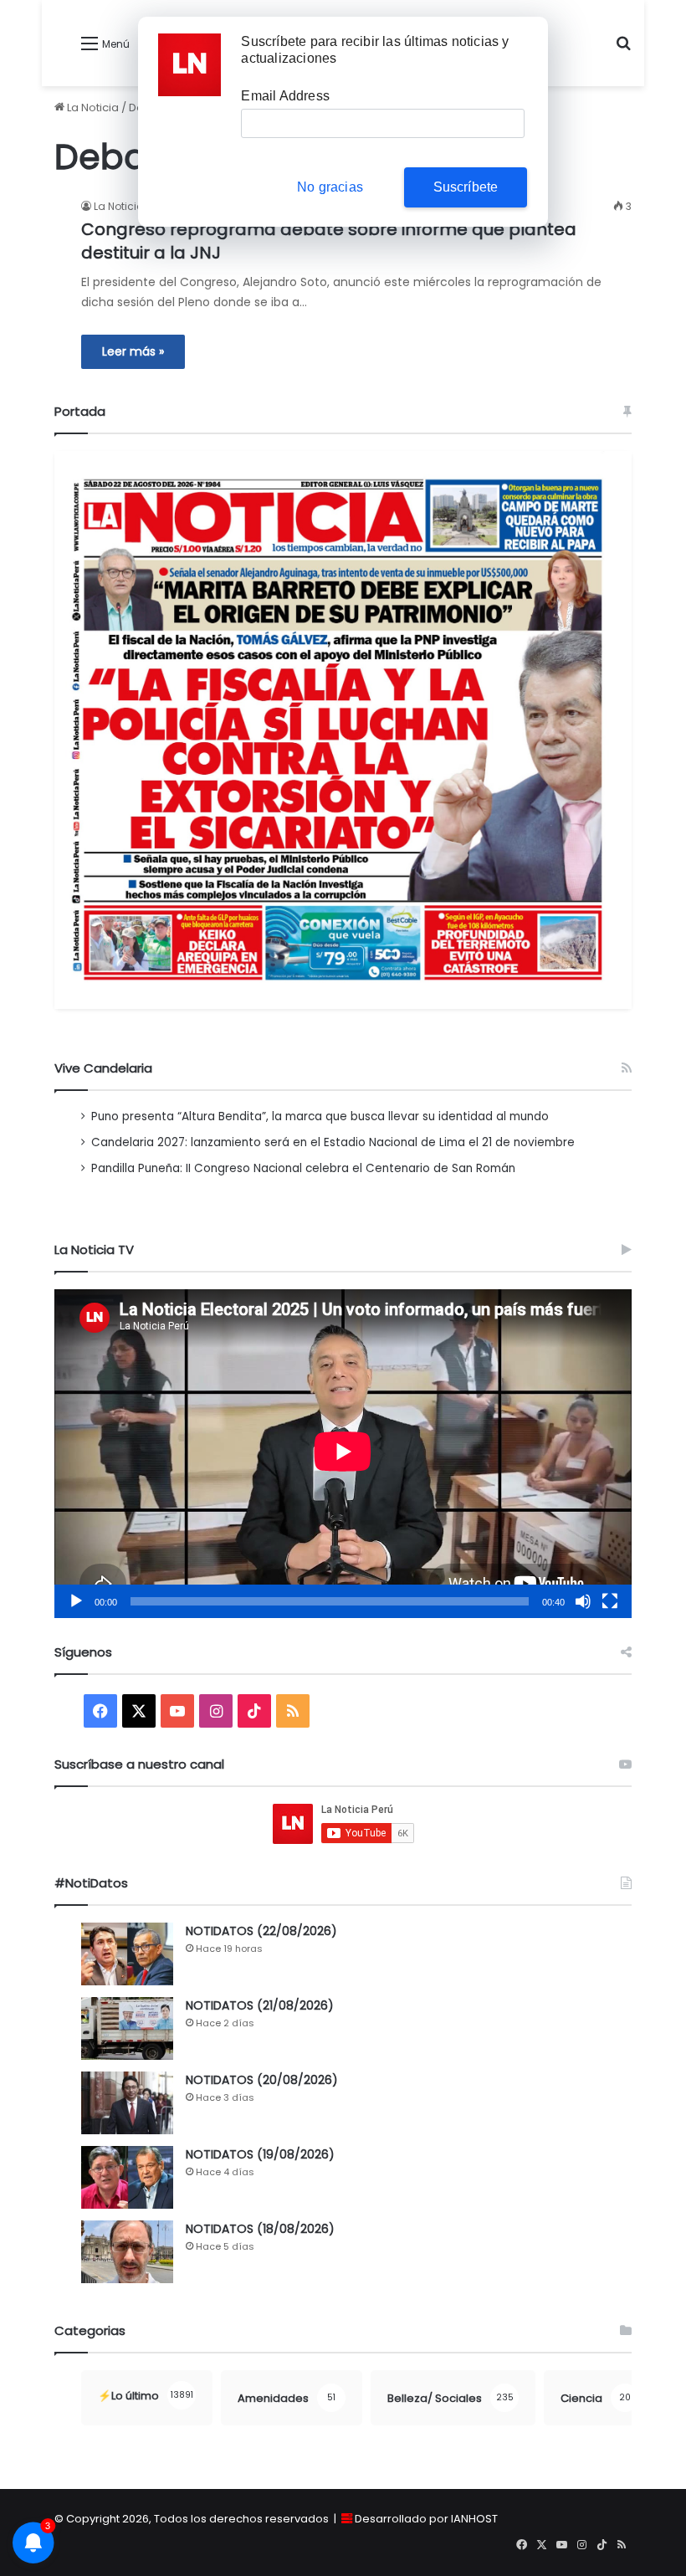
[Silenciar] (583, 1601)
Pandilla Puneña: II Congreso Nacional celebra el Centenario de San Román (303, 1168)
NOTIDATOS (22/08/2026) (261, 1931)
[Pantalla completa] (610, 1601)
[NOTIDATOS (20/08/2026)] (127, 2103)
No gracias (330, 187)
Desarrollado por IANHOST (426, 2519)
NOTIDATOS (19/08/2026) (260, 2154)
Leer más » (133, 351)
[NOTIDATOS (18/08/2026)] (127, 2252)
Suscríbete (466, 187)
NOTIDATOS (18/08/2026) (260, 2229)
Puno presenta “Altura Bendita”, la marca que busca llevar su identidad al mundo (320, 1116)
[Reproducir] (76, 1601)
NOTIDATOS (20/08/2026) (262, 2080)
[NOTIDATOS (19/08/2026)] (127, 2177)
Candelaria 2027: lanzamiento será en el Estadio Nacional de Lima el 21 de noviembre (333, 1142)
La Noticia (92, 108)
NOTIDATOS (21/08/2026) (260, 2005)
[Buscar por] (623, 50)
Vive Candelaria (103, 1068)
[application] (343, 1454)
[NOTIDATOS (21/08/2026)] (127, 2028)
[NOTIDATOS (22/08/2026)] (127, 1954)
